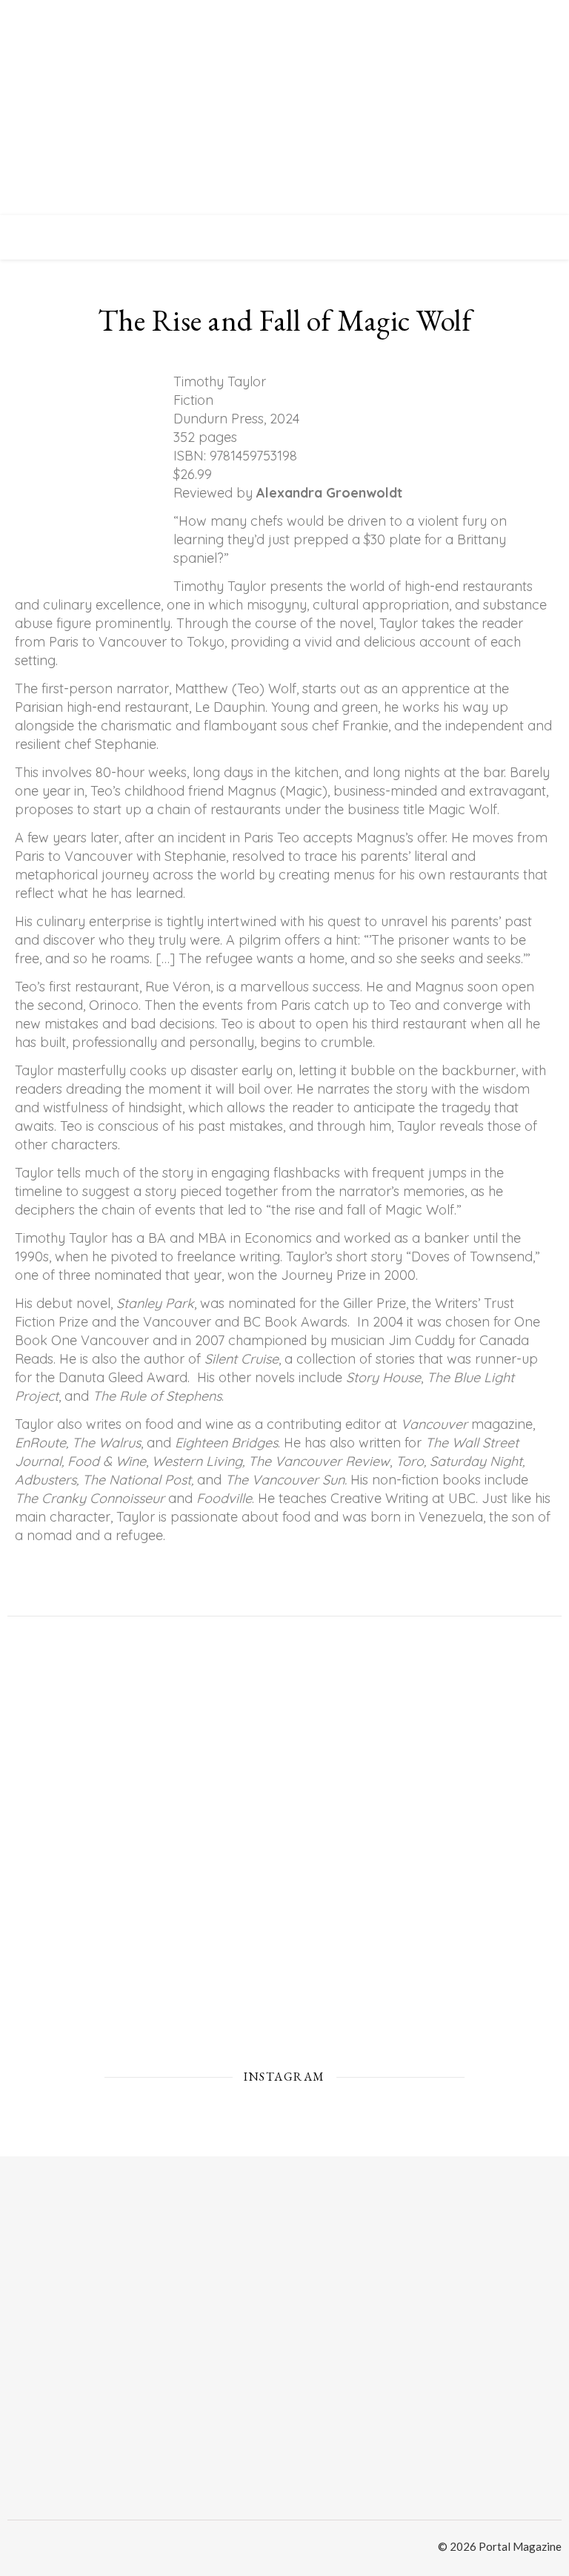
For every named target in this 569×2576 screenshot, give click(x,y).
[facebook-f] (37, 2549)
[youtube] (59, 2549)
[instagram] (13, 2549)
